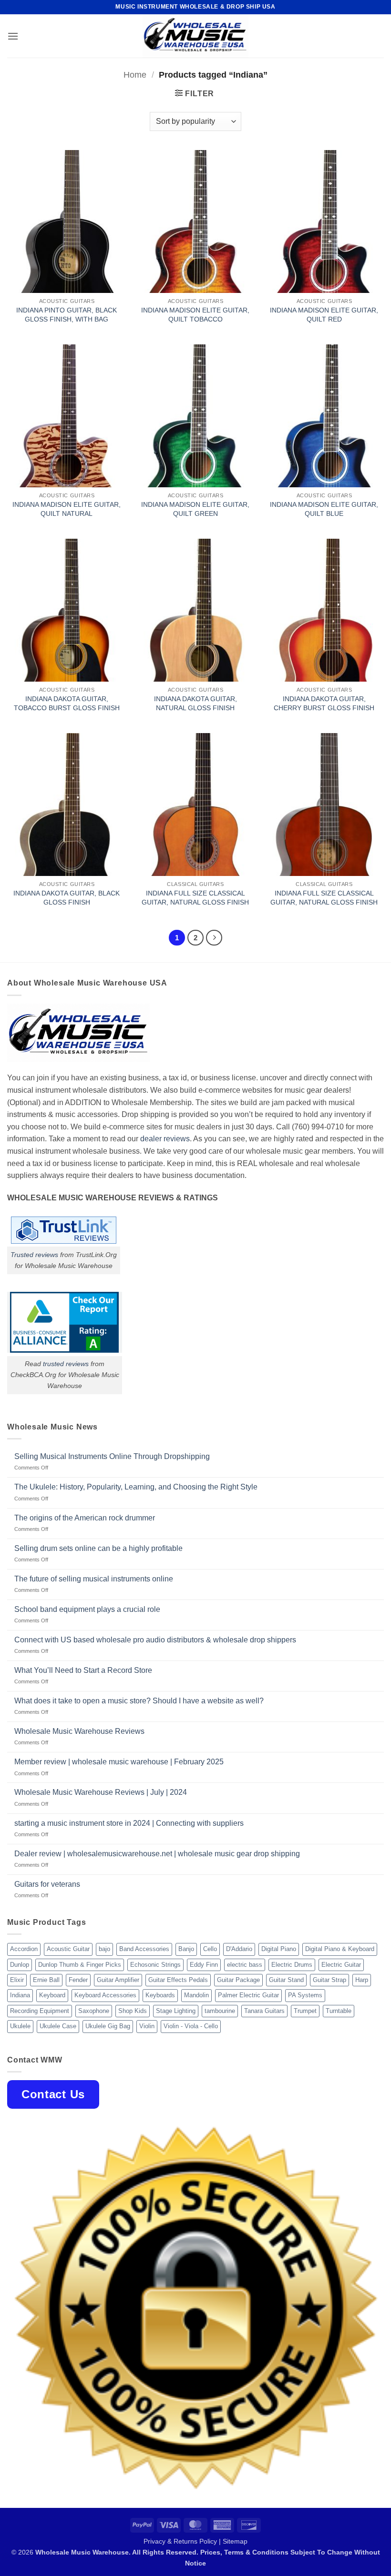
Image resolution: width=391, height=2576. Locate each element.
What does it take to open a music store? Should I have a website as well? (139, 1701)
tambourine (220, 2011)
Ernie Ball (46, 1980)
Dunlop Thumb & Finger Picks (80, 1965)
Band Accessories (144, 1949)
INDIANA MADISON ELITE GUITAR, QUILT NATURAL (67, 509)
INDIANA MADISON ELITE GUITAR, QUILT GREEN (195, 509)
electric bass (245, 1965)
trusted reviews (66, 1364)
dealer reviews (165, 1139)
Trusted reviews (34, 1255)
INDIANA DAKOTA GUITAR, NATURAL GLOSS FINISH (195, 703)
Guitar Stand (286, 1980)
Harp (362, 1980)
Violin (147, 2026)
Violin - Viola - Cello (191, 2026)
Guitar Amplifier (118, 1980)
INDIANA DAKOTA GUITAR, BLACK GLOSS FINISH (67, 898)
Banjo (186, 1949)
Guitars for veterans (47, 1884)
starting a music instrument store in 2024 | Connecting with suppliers (129, 1823)
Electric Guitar (341, 1965)
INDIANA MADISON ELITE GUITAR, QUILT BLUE (324, 509)
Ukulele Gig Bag (108, 2026)
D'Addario (239, 1949)
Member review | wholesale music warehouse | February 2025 (119, 1762)
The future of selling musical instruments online (94, 1579)
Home (135, 75)
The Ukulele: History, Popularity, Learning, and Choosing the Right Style (136, 1487)
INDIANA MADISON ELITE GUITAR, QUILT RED (324, 315)
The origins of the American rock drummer (85, 1518)
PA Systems (305, 1995)
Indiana (20, 1995)
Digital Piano (279, 1949)
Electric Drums (292, 1965)
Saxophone (94, 2011)
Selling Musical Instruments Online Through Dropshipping (112, 1456)
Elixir (17, 1980)
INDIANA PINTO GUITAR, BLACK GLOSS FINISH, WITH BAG (67, 315)
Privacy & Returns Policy (180, 2541)
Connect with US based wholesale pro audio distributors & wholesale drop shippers (155, 1640)
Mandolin (196, 1995)
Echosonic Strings (155, 1965)
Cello (210, 1949)
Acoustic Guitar (68, 1949)
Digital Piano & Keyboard (340, 1949)
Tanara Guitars (264, 2011)
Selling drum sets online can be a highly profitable (98, 1548)
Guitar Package (238, 1980)
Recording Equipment (40, 2011)
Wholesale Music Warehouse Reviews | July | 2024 (101, 1792)
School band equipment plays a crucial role (87, 1609)
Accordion (24, 1949)
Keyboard (52, 1995)
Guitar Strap (329, 1980)
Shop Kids (133, 2011)
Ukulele (20, 2026)
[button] (13, 36)
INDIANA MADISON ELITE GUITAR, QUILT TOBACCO (195, 315)
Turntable (339, 2011)
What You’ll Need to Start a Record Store (83, 1670)
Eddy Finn (204, 1965)
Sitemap (235, 2541)
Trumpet (305, 2011)
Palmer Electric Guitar (248, 1995)
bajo (104, 1949)
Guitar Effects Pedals (178, 1980)
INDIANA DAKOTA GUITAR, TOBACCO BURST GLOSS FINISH (67, 703)
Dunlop (20, 1965)
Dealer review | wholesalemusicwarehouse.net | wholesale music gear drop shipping (157, 1854)
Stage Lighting (176, 2011)
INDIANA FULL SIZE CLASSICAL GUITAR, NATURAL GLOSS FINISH (195, 898)
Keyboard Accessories (105, 1995)
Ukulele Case (58, 2026)
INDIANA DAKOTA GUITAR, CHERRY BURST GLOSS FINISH (324, 703)
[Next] (214, 938)
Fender (78, 1980)
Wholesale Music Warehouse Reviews (79, 1731)
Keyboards (160, 1995)
